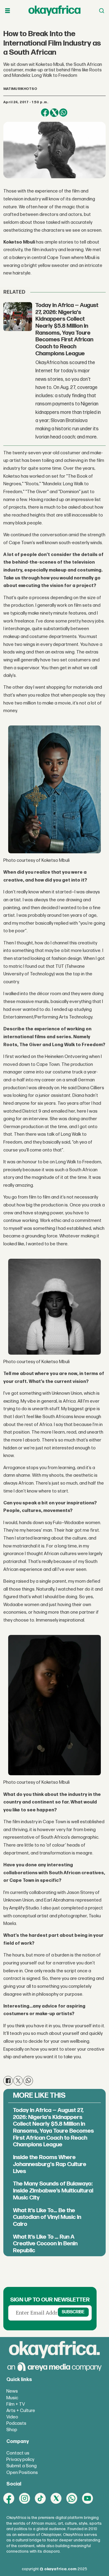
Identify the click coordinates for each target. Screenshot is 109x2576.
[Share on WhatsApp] (63, 113)
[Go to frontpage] (54, 11)
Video (12, 2417)
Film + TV (16, 2404)
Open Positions (22, 2473)
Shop (12, 2430)
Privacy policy (20, 2460)
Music (12, 2398)
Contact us (18, 2453)
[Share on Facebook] (45, 113)
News (12, 2391)
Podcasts (16, 2423)
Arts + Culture (21, 2411)
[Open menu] (8, 11)
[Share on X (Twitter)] (54, 113)
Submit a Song (21, 2466)
